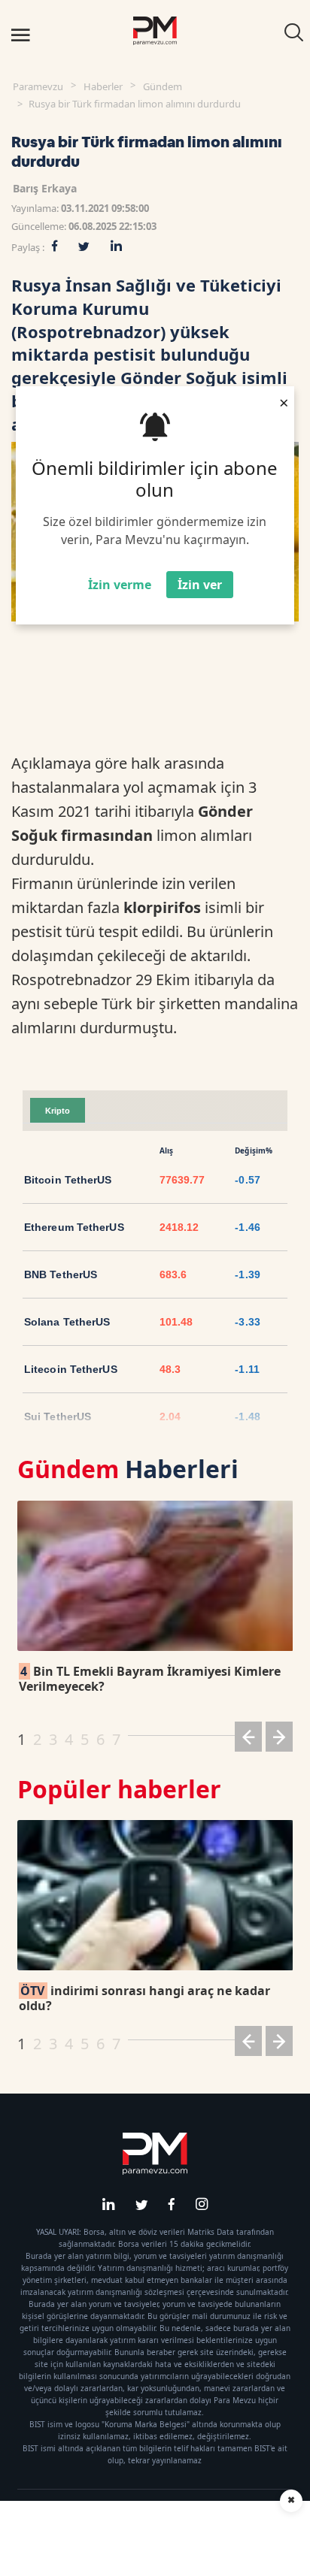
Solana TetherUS (67, 1322)
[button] (248, 1739)
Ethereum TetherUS (74, 1227)
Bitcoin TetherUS (68, 1180)
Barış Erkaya (45, 188)
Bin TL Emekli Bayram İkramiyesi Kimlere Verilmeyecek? (150, 1679)
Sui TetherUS (58, 1416)
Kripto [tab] (58, 1111)
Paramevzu (38, 86)
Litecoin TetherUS (71, 1369)
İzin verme (120, 585)
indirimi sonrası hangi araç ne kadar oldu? (144, 1998)
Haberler (103, 86)
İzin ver (200, 585)
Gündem (163, 86)
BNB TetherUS (61, 1274)
